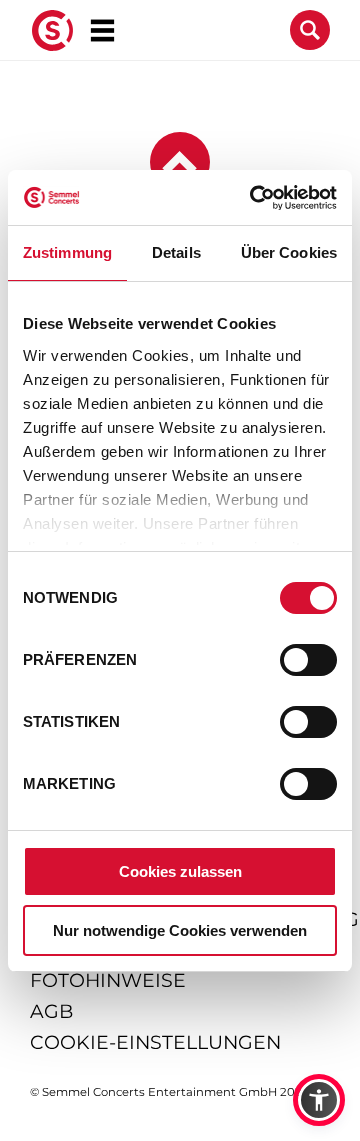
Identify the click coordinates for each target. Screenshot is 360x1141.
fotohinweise (108, 980)
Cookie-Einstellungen (155, 1042)
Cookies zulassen (180, 871)
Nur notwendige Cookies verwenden (180, 930)
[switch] (308, 660)
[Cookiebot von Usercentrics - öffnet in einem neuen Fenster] (254, 198)
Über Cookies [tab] (289, 252)
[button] (319, 1100)
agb (51, 1011)
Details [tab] (176, 252)
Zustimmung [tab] (67, 252)
